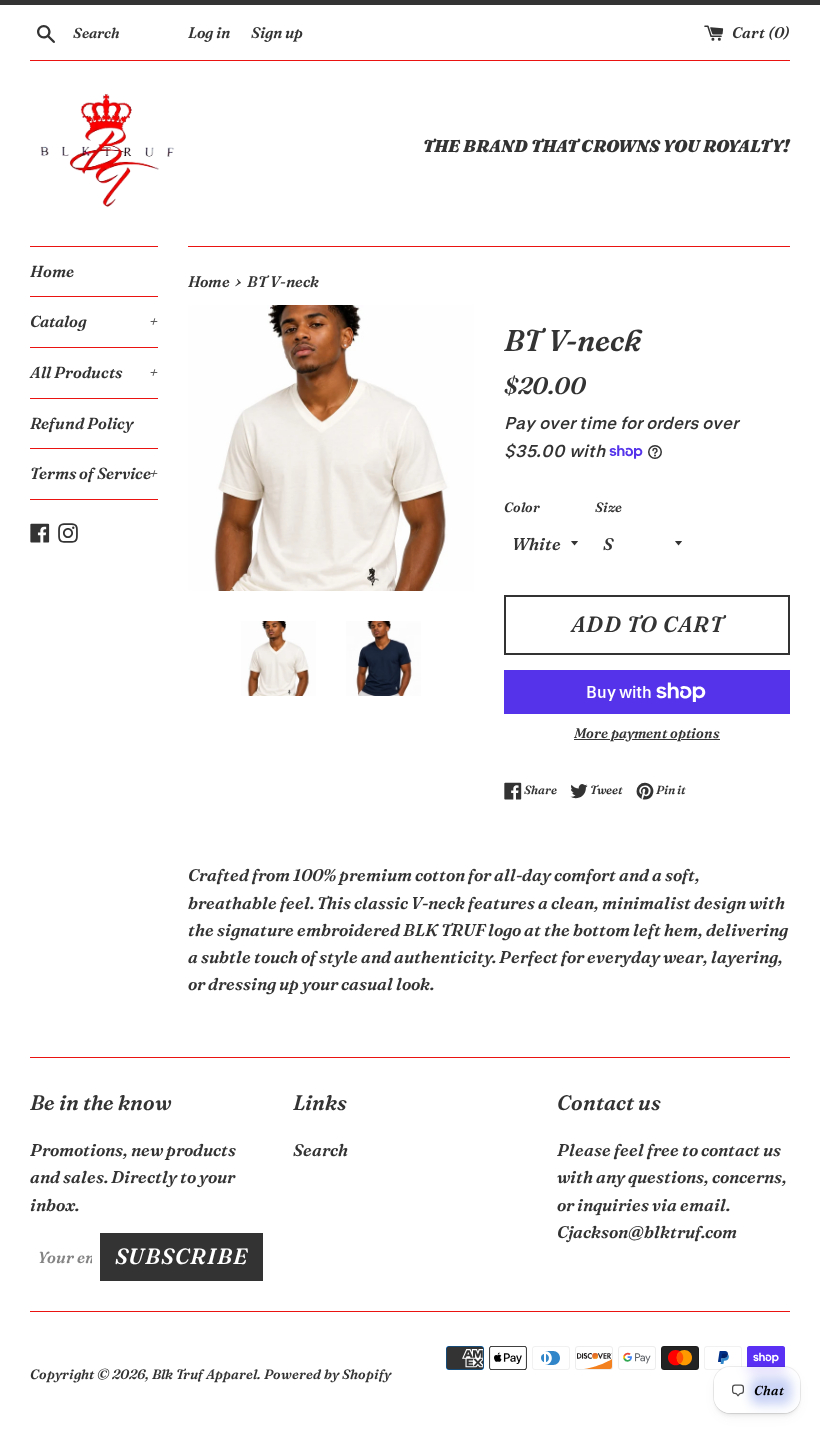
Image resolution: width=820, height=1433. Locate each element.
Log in (209, 32)
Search (320, 1149)
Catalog (94, 321)
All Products (94, 372)
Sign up (277, 32)
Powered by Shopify (327, 1374)
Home (52, 271)
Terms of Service (94, 473)
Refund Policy (82, 423)
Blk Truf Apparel (204, 1374)
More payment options (647, 733)
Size (608, 507)
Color (522, 507)
